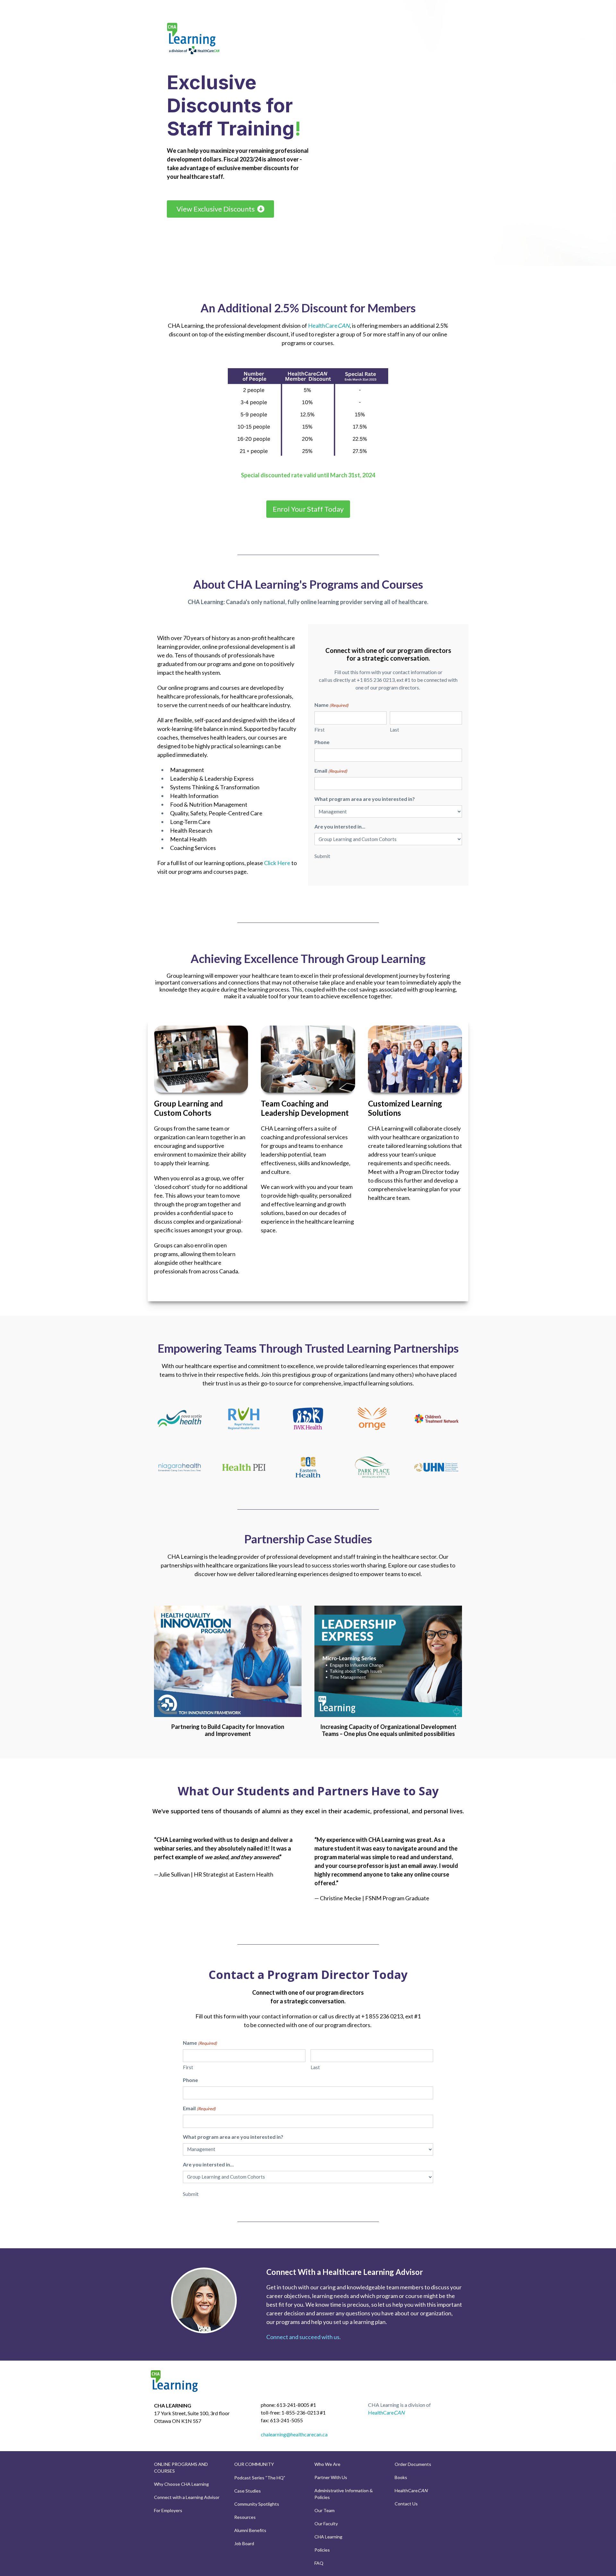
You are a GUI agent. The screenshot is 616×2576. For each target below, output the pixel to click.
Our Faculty (326, 2524)
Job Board (244, 2543)
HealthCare (329, 325)
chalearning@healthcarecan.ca (294, 2434)
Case (240, 2491)
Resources (245, 2517)
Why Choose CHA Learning (181, 2484)
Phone (322, 742)
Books (401, 2477)
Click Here (277, 863)
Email (331, 771)
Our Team (325, 2510)
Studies (253, 2491)
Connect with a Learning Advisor (187, 2497)
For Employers (168, 2510)
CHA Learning (328, 2537)
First (320, 730)
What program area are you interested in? (365, 799)
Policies (322, 2550)
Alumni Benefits (250, 2530)
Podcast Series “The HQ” (260, 2478)
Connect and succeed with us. (304, 2337)
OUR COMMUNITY (254, 2464)
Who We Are (327, 2464)
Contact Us (406, 2504)
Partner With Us (331, 2477)
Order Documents (413, 2464)
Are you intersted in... (340, 826)
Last (394, 730)
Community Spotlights (257, 2504)
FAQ (319, 2563)
